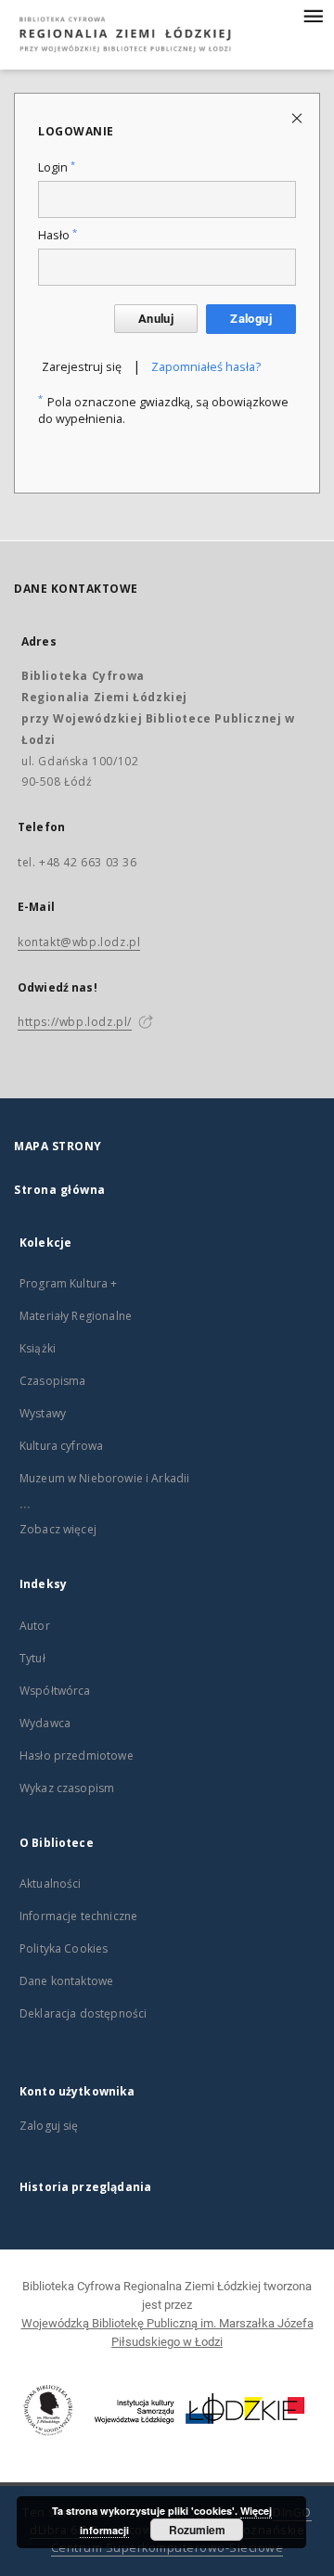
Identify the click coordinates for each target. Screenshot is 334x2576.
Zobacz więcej (58, 1529)
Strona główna (60, 1190)
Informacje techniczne (78, 1916)
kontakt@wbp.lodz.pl (79, 942)
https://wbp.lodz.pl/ (75, 1022)
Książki (38, 1348)
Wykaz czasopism (67, 1788)
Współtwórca (55, 1691)
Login (57, 167)
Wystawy (43, 1413)
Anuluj (156, 319)
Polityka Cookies (64, 1948)
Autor (35, 1626)
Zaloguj (251, 319)
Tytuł (32, 1658)
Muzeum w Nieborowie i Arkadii (104, 1478)
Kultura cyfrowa (61, 1446)
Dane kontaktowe (66, 1981)
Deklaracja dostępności (83, 2013)
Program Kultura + (69, 1283)
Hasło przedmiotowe (77, 1756)
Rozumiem (197, 2530)
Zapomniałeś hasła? (206, 367)
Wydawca (45, 1723)
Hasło (58, 235)
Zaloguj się (49, 2126)
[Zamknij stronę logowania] (298, 117)
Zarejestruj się (82, 367)
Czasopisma (53, 1381)
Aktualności (51, 1884)
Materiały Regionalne (76, 1316)
